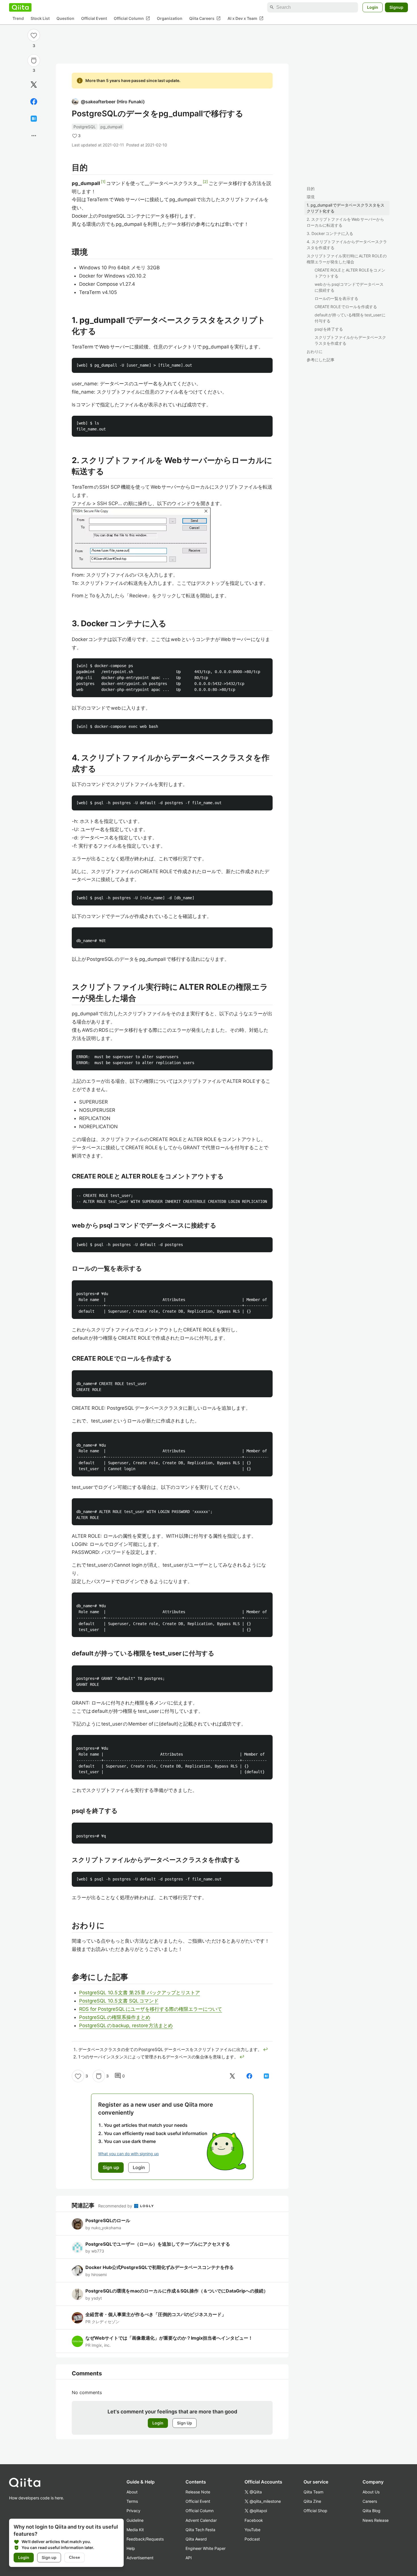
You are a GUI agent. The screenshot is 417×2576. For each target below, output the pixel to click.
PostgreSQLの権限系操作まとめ (115, 2017)
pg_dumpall (111, 127)
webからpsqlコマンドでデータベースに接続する (349, 287)
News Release (376, 2520)
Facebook (254, 2520)
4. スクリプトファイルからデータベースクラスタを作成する (347, 245)
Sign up (49, 2557)
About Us (371, 2492)
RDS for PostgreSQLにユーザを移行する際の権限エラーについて (151, 2009)
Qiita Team (313, 2492)
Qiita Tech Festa (200, 2530)
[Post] (34, 85)
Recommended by (116, 2206)
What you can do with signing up (129, 2154)
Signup (396, 7)
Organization (170, 19)
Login (373, 7)
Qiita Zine (312, 2501)
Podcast (252, 2539)
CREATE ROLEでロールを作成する (346, 307)
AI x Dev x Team (246, 18)
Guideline (135, 2520)
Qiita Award (196, 2539)
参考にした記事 (321, 360)
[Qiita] (20, 7)
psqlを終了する (329, 329)
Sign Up (185, 2423)
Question (65, 19)
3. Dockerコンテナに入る (330, 233)
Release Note (198, 2492)
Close (74, 2557)
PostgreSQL (85, 127)
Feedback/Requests (145, 2539)
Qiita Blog (371, 2511)
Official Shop (315, 2511)
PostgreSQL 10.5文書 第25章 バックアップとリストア (140, 1993)
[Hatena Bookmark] (34, 119)
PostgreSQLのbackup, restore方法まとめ (126, 2025)
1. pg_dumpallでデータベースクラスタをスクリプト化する (346, 208)
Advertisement (140, 2558)
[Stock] (34, 60)
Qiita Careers (205, 18)
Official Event (94, 19)
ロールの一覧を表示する (336, 298)
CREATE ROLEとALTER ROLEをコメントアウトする (350, 273)
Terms (132, 2501)
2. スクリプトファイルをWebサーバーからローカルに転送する (345, 222)
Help (131, 2548)
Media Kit (135, 2530)
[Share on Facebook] (34, 102)
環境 (311, 197)
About (132, 2492)
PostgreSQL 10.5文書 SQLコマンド (119, 2001)
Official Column (132, 18)
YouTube (252, 2530)
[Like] (34, 35)
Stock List (40, 19)
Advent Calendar (201, 2520)
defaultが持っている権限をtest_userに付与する (350, 318)
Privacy (133, 2511)
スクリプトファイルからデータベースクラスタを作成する (350, 340)
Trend (18, 19)
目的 (311, 189)
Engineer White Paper (206, 2548)
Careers (370, 2501)
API (189, 2558)
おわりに (315, 351)
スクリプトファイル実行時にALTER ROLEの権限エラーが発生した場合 (347, 259)
